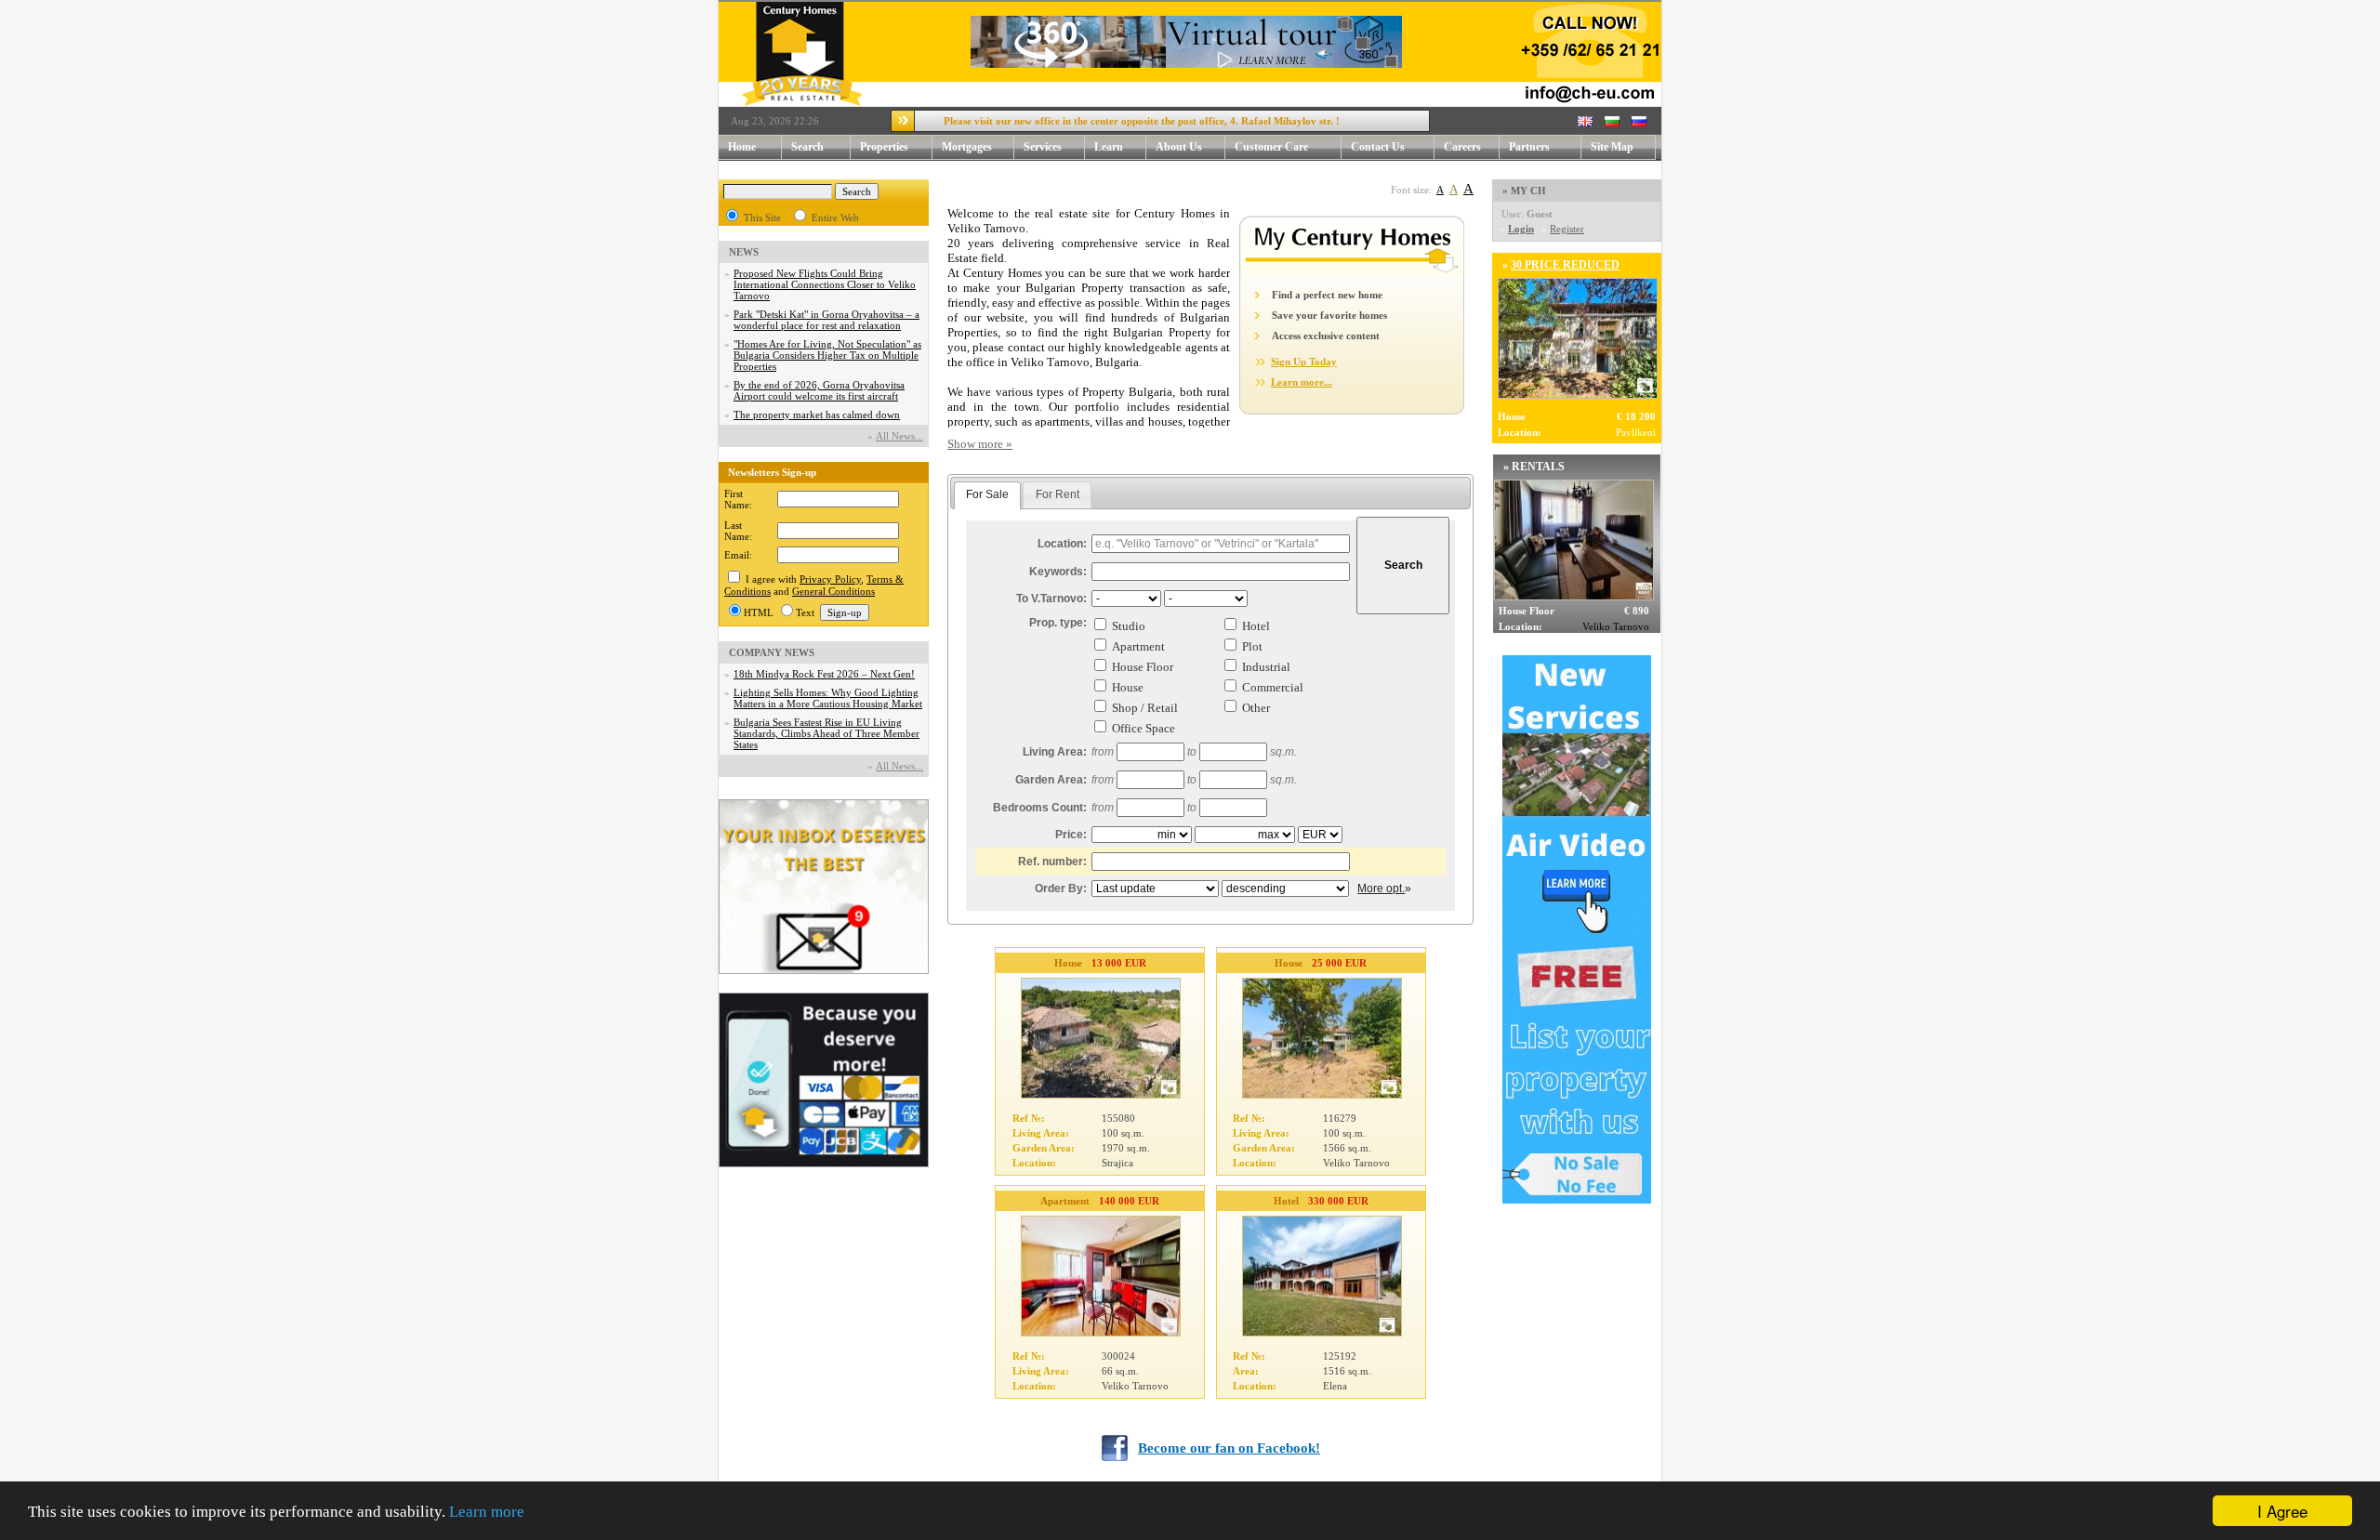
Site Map (1612, 147)
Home (742, 147)
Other (1256, 708)
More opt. (1381, 888)
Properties (884, 147)
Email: (738, 555)
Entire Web (835, 217)
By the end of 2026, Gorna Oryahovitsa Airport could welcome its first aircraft (819, 390)
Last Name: (738, 531)
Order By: (1061, 888)
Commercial (1273, 687)
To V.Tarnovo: (1051, 599)
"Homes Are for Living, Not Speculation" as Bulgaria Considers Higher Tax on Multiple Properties (827, 355)
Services (1043, 147)
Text (805, 612)
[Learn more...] (1352, 271)
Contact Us (1378, 147)
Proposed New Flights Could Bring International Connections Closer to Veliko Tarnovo (825, 284)
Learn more (487, 1512)
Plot (1252, 646)
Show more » (980, 444)
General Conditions (833, 591)
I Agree (2282, 1511)
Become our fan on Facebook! (1229, 1448)
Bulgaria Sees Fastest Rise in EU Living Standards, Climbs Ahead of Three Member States (826, 733)
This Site (762, 217)
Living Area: (1055, 752)
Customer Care (1271, 147)
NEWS (744, 252)
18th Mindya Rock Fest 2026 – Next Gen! (824, 674)
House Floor (1143, 667)
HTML (759, 612)
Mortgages (967, 147)
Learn (1109, 147)
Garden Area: (1051, 780)
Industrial (1266, 667)
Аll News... (899, 436)
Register (1567, 229)
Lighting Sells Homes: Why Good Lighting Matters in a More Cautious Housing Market (828, 698)
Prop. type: (1058, 623)
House (1128, 687)
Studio (1129, 626)
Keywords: (1058, 572)
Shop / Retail (1145, 708)
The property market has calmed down (817, 415)
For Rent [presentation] (1058, 494)
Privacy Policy (830, 579)
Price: (1071, 835)
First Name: (738, 499)
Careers (1462, 147)
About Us (1179, 147)
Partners (1529, 147)
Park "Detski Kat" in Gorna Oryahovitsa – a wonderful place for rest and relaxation (826, 320)
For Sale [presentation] (987, 494)
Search (807, 147)
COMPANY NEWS (772, 652)
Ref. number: (1052, 862)
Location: (1062, 544)
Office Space (1144, 728)
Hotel (1256, 626)
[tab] (987, 495)
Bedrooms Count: (1040, 808)
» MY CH (1524, 191)
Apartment (1138, 646)
